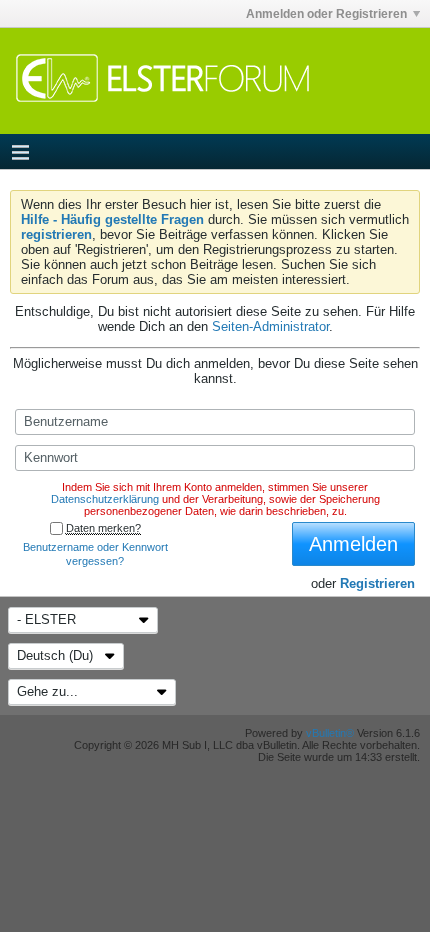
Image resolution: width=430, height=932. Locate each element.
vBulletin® (330, 733)
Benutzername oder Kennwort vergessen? (95, 554)
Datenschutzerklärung (105, 499)
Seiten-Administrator (270, 326)
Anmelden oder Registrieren (326, 14)
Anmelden (353, 544)
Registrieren (377, 583)
